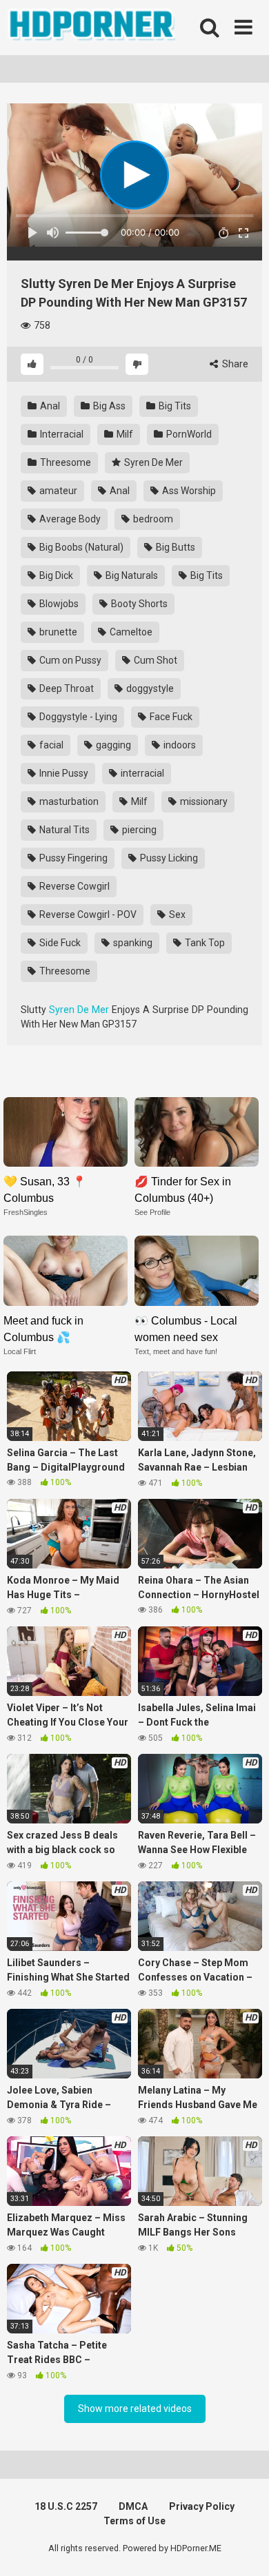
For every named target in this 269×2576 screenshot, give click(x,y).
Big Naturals (131, 575)
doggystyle (149, 688)
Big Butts (175, 547)
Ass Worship (188, 491)
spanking (132, 943)
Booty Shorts (138, 604)
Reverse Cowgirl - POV (87, 914)
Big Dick (55, 575)
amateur (57, 491)
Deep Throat (66, 688)
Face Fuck (170, 717)
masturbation (68, 801)
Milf (124, 434)
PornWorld (188, 434)
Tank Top (204, 943)
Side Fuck (59, 943)
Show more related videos (135, 2409)
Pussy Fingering (72, 858)
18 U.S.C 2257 (66, 2506)
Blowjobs (58, 604)
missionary (203, 801)
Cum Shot (155, 660)
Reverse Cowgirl (73, 886)
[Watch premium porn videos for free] (93, 28)
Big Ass (108, 406)
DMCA (133, 2506)
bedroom (152, 519)
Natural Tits (63, 830)
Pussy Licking (168, 858)
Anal (49, 406)
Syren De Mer (152, 462)
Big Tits (174, 406)
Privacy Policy (202, 2506)
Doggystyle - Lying (77, 717)
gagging (112, 745)
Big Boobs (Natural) (80, 547)
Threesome (64, 462)
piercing (138, 830)
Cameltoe (130, 632)
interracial (141, 773)
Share (234, 364)
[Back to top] (243, 2548)
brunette (57, 632)
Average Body (69, 519)
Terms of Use (134, 2521)
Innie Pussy (63, 773)
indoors (179, 745)
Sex (176, 914)
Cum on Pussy (69, 660)
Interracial (61, 434)
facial (50, 745)
